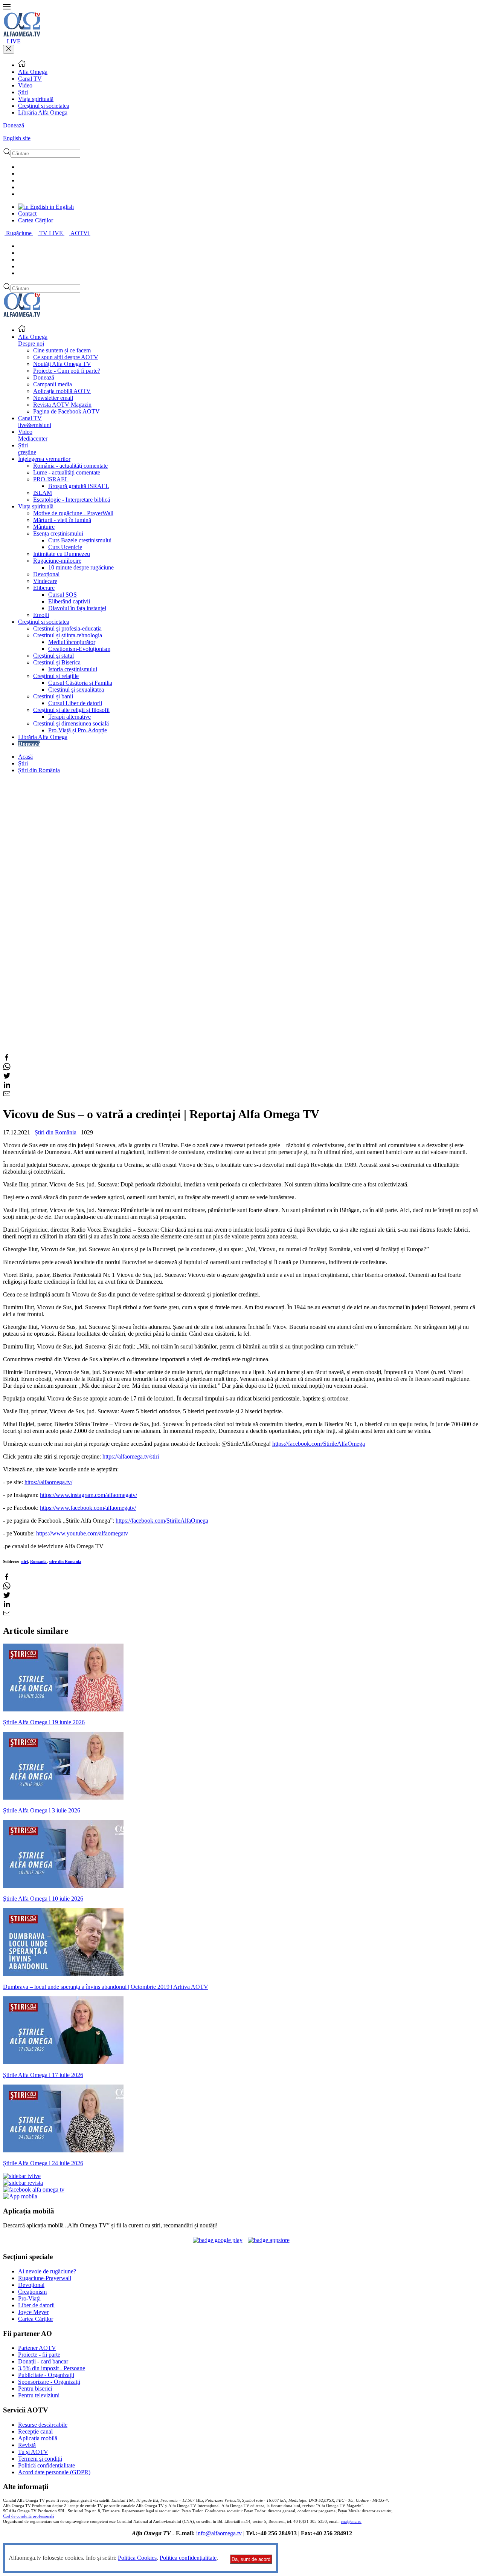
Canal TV (30, 79)
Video (25, 85)
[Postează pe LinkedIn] (7, 1086)
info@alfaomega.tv (219, 2533)
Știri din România (39, 770)
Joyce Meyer (33, 2312)
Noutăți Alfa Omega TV (62, 364)
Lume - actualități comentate (67, 472)
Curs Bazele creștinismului (80, 540)
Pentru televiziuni (39, 2395)
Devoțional (46, 574)
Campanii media (53, 384)
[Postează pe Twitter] (7, 1077)
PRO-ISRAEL (51, 479)
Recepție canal (35, 2431)
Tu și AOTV (33, 2452)
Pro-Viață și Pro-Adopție (78, 730)
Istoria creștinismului (73, 669)
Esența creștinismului (58, 533)
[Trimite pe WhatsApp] (7, 1068)
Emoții (41, 615)
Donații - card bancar (43, 2361)
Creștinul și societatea (44, 106)
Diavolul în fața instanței (77, 608)
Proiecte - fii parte (39, 2355)
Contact (27, 214)
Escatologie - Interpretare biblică (72, 500)
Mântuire (44, 527)
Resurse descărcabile (43, 2425)
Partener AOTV (37, 2348)
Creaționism (32, 2292)
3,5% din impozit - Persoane (52, 2368)
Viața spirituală (36, 99)
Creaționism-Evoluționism (79, 649)
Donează (14, 125)
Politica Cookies (137, 2558)
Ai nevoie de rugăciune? (47, 2271)
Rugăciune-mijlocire (57, 561)
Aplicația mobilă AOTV (62, 391)
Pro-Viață (29, 2298)
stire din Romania (65, 1561)
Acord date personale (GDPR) (54, 2472)
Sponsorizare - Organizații (49, 2382)
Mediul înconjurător (72, 642)
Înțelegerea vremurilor (44, 459)
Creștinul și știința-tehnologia (68, 635)
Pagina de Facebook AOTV (66, 411)
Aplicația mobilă (38, 2438)
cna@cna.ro (351, 2522)
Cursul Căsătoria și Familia (80, 683)
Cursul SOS (63, 595)
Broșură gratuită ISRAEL (79, 486)
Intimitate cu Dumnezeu (62, 554)
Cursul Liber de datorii (75, 703)
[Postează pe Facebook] (7, 1059)
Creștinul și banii (53, 696)
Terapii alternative (69, 717)
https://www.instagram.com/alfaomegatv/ (88, 1495)
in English (61, 207)
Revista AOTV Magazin (62, 405)
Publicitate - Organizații (46, 2375)
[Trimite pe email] (7, 1095)
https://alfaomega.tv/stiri (131, 1456)
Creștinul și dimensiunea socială (71, 723)
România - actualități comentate (70, 466)
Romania (38, 1561)
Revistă (27, 2445)
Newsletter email (53, 398)
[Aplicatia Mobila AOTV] (269, 2240)
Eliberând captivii (69, 601)
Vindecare (45, 581)
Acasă (25, 757)
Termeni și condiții (40, 2459)
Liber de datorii (36, 2305)
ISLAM (43, 493)
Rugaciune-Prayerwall (45, 2278)
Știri (23, 92)
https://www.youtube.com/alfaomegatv (82, 1533)
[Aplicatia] (218, 2240)
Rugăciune (20, 233)
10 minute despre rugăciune (81, 567)
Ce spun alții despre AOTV (66, 357)
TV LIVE (52, 233)
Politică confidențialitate (47, 2465)
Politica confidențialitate (188, 2558)
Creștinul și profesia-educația (67, 628)
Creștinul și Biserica (57, 662)
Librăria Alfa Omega (43, 112)
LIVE (14, 41)
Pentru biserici (35, 2389)
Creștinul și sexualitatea (76, 690)
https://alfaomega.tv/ (48, 1482)
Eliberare (44, 588)
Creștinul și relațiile (56, 676)
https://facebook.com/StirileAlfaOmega (319, 1444)
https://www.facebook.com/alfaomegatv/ (88, 1508)
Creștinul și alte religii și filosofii (71, 710)
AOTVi (80, 233)
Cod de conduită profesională (29, 2516)
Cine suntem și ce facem (62, 350)
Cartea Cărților (36, 220)
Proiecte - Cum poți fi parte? (67, 371)
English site (17, 138)
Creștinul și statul (53, 656)
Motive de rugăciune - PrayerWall (73, 513)
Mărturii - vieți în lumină (62, 520)
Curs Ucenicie (65, 547)
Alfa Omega (33, 72)
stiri (24, 1561)
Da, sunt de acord (251, 2559)
